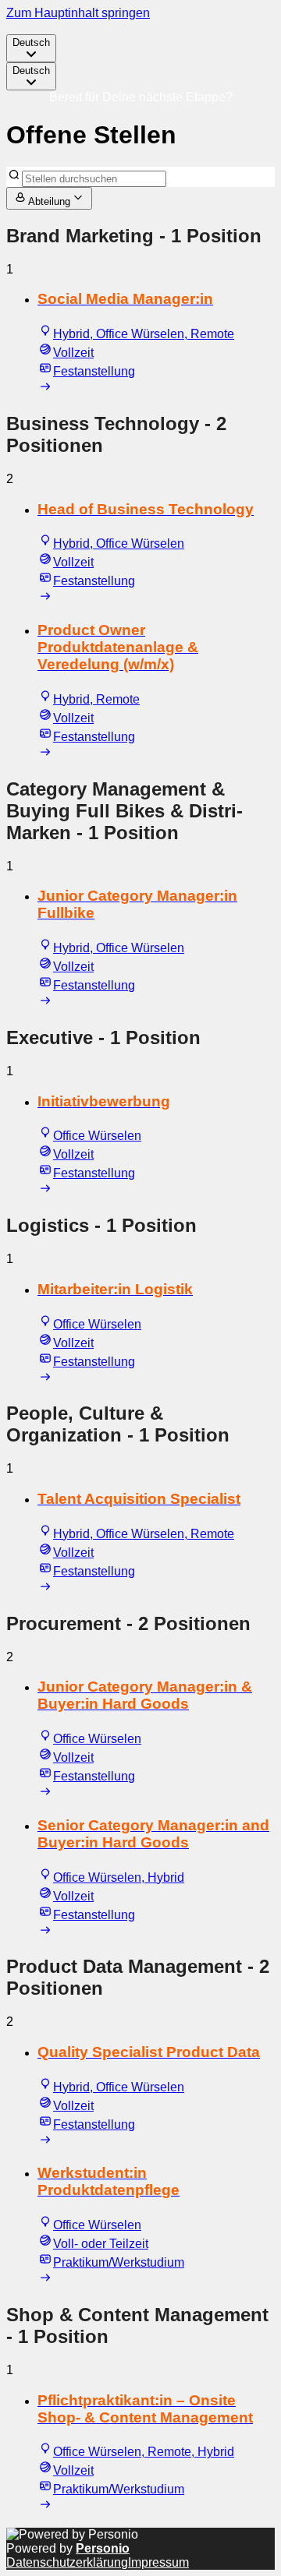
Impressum (158, 2562)
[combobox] (31, 48)
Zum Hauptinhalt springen (78, 13)
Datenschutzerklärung (67, 2562)
